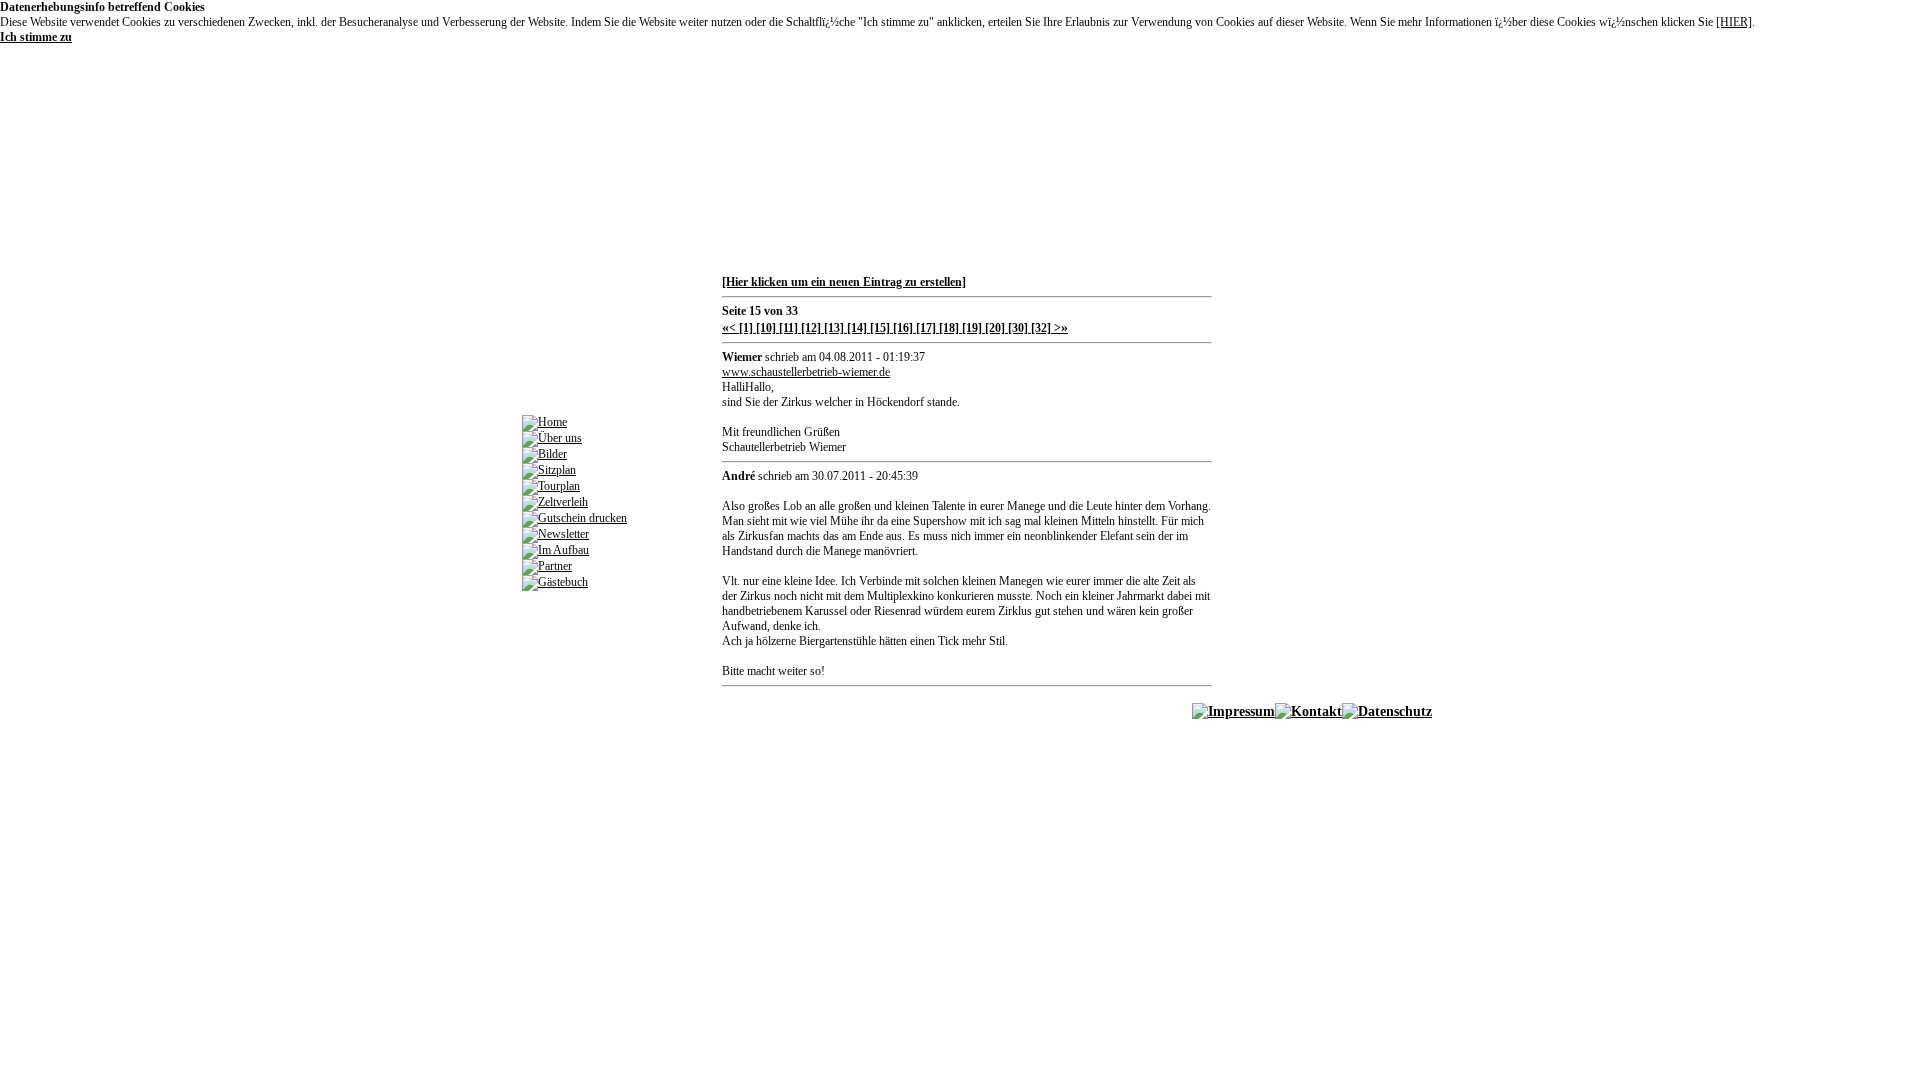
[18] (947, 328)
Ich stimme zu (36, 37)
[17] (924, 328)
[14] (855, 328)
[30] (1016, 328)
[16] (901, 328)
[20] (993, 328)
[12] (809, 328)
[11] (787, 328)
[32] (1039, 328)
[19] (970, 328)
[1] (744, 328)
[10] (764, 328)
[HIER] (1734, 22)
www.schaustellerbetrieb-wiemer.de (806, 372)
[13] (832, 328)
